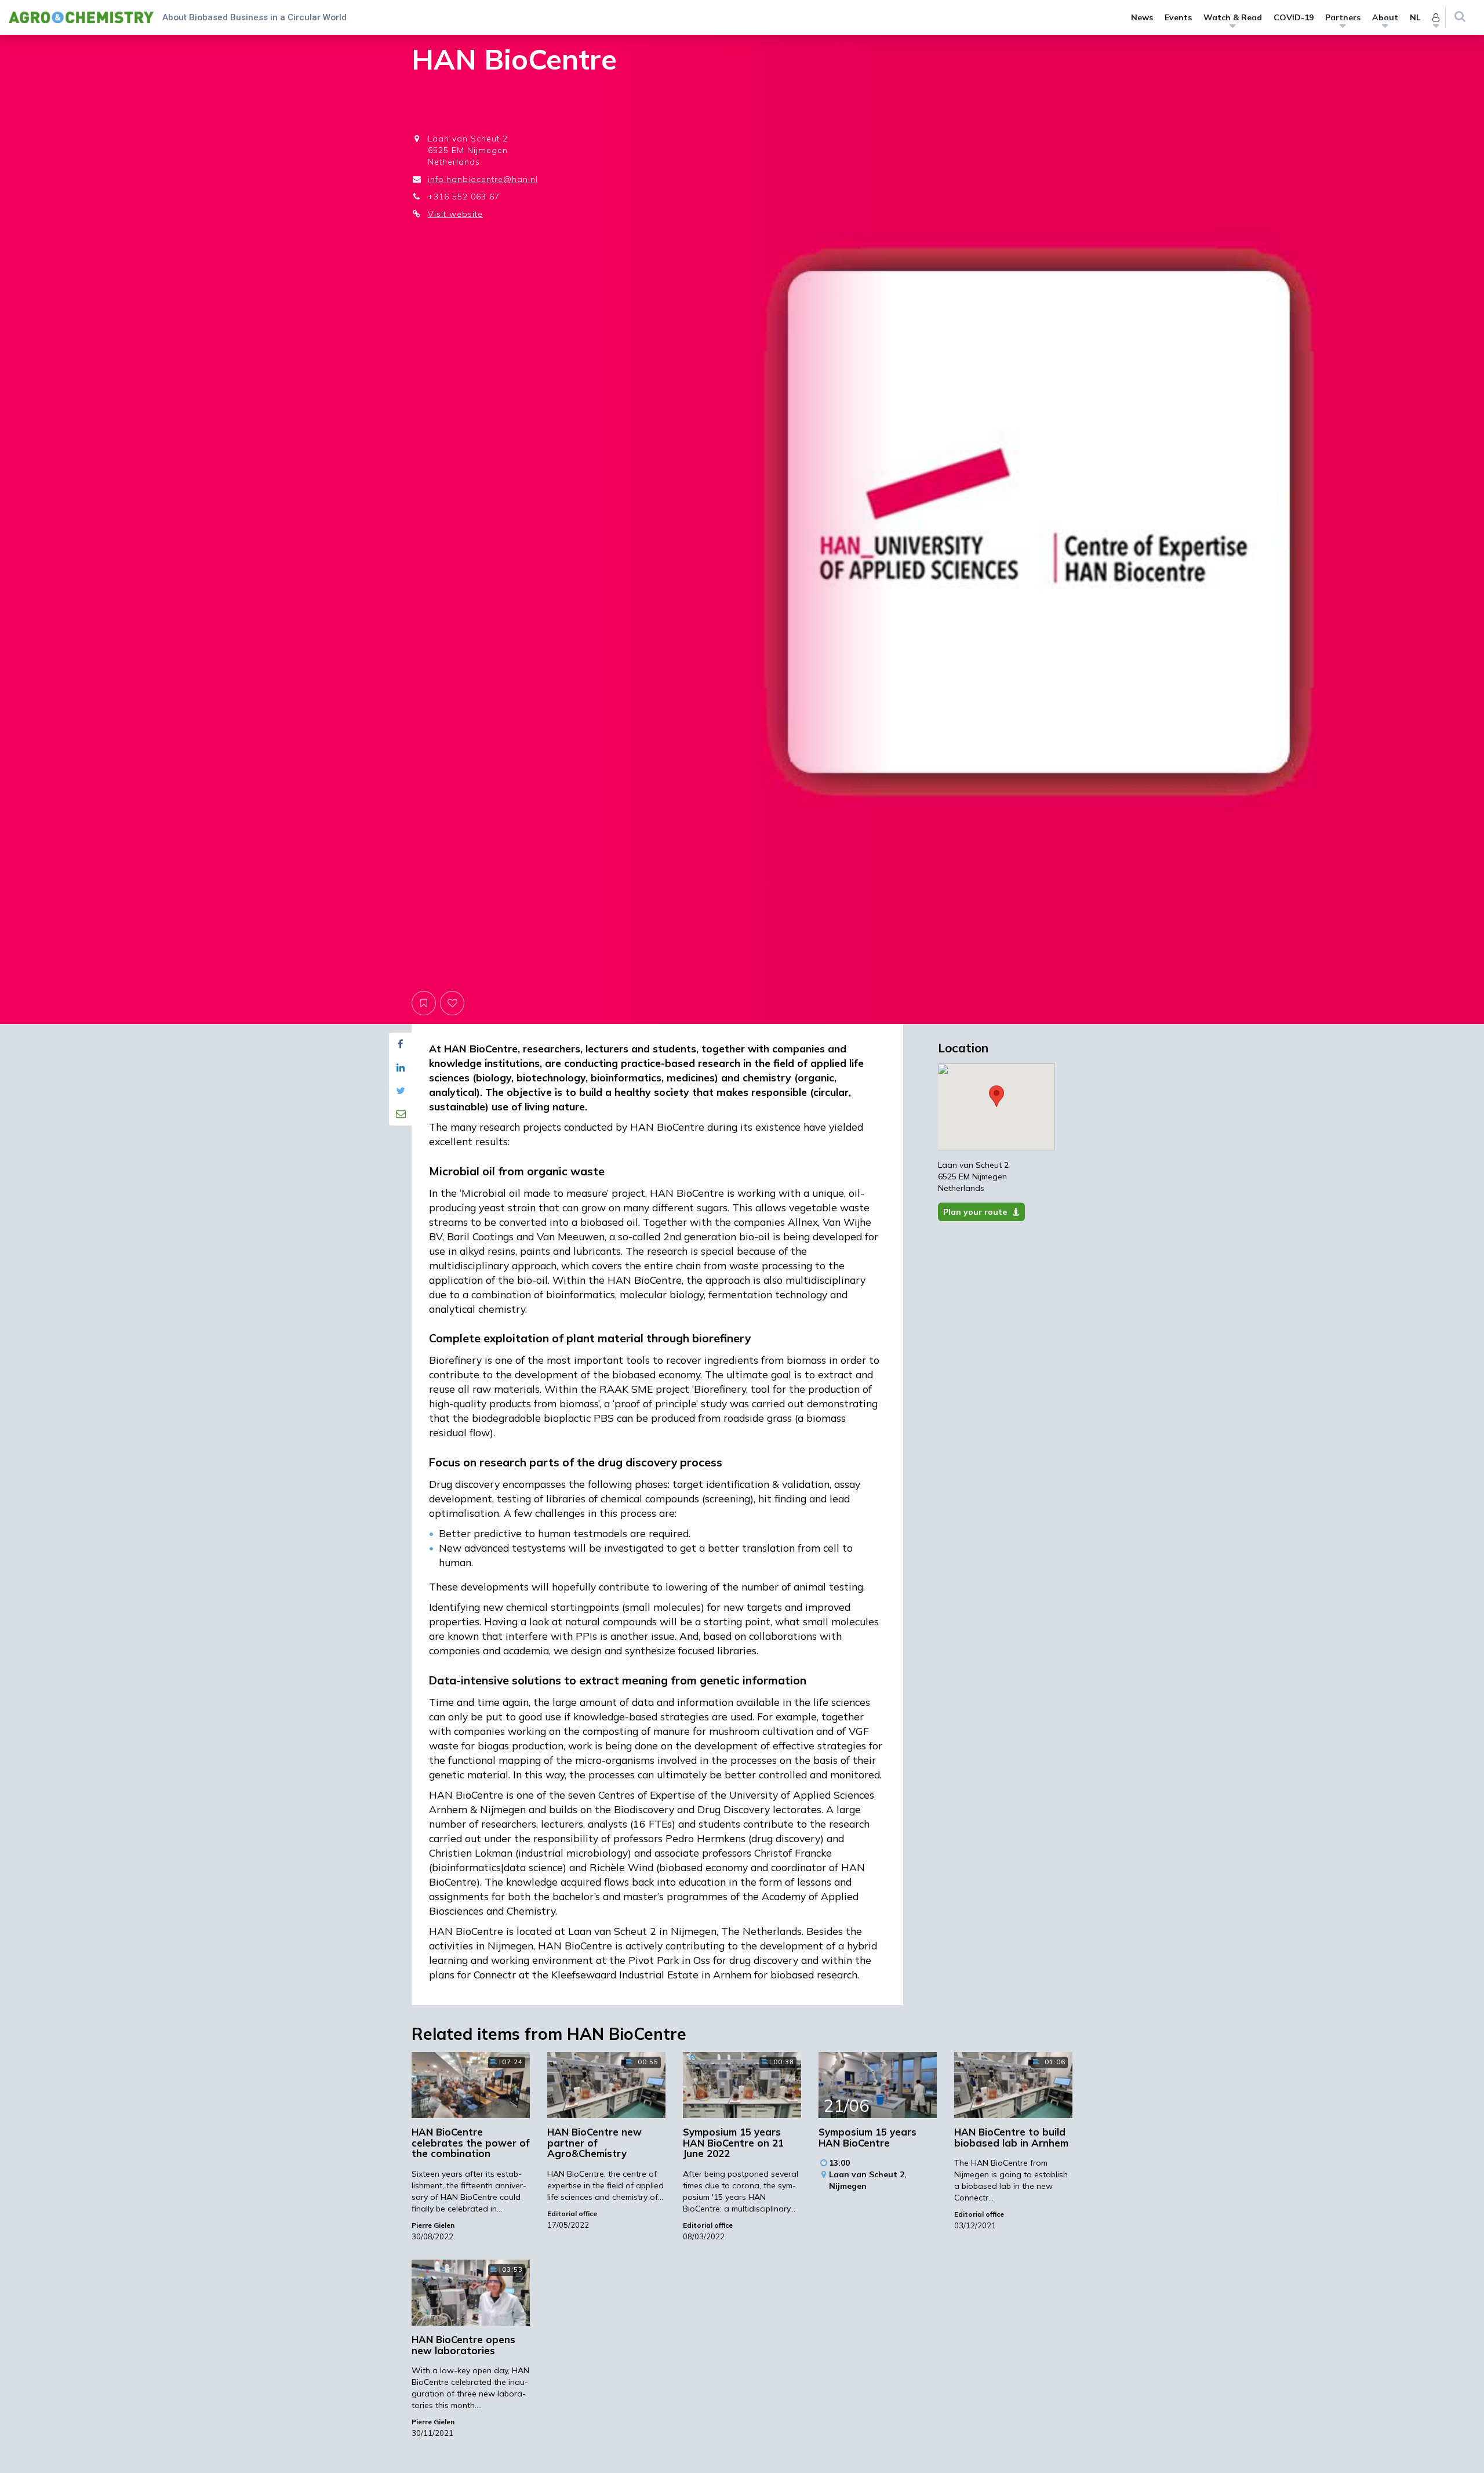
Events (1178, 17)
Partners (1343, 17)
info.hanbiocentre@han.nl (483, 179)
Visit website (455, 214)
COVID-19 (1294, 17)
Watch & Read (1233, 17)
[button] (996, 1096)
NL (1415, 17)
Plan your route (975, 1212)
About (1385, 17)
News (1142, 17)
